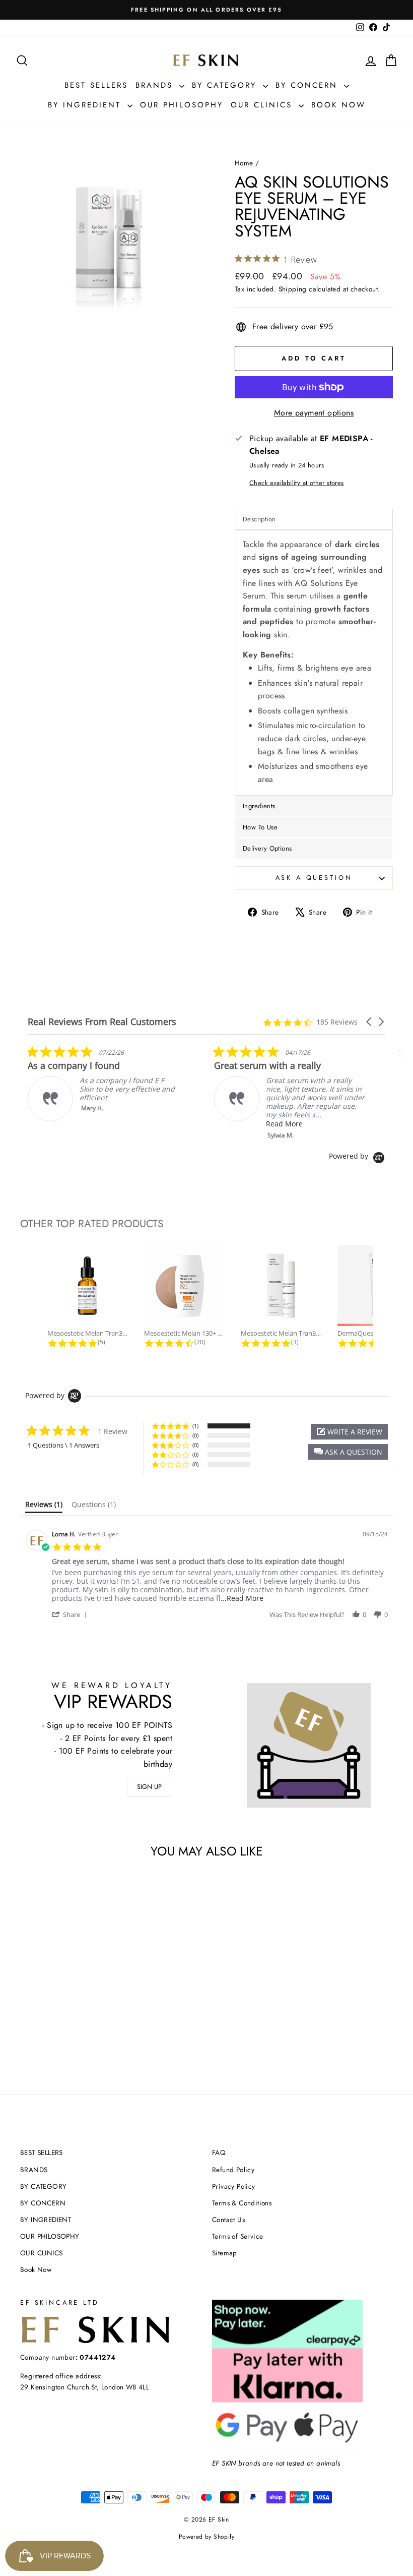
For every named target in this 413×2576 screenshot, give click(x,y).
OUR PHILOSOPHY (182, 105)
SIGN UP (149, 1787)
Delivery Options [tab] (267, 848)
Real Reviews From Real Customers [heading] (102, 1022)
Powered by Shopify (206, 2537)
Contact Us (228, 2220)
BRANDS (156, 85)
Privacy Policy (234, 2186)
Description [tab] (259, 519)
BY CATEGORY (226, 85)
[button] (370, 1022)
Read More (284, 1124)
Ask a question (314, 878)
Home (244, 163)
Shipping (293, 289)
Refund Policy (233, 2170)
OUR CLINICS (263, 105)
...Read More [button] (242, 1598)
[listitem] (103, 1083)
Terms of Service (237, 2236)
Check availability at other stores (297, 483)
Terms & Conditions (242, 2203)
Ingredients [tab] (259, 806)
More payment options (314, 413)
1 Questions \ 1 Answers (63, 1445)
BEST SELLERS (96, 85)
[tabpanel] (314, 663)
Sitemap (225, 2253)
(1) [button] (195, 1426)
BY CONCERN (308, 85)
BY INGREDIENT (86, 105)
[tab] (44, 1507)
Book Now (338, 105)
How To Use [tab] (260, 827)
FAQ (219, 2152)
